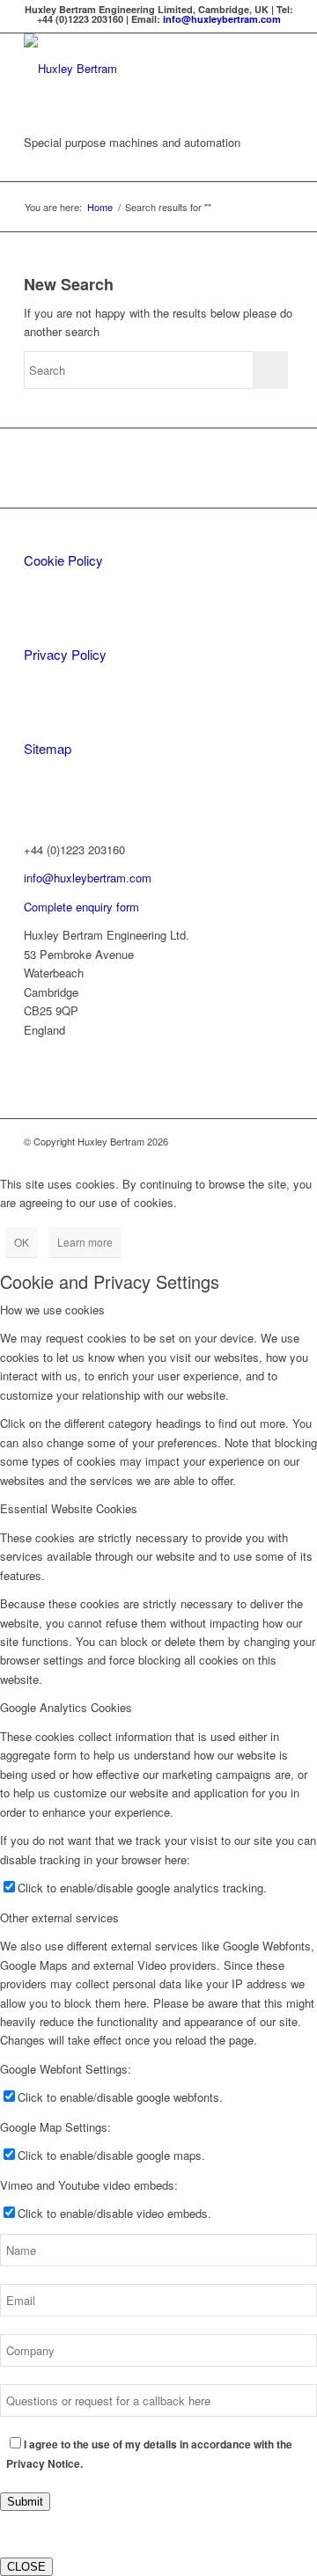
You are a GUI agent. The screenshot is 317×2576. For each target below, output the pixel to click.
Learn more (85, 1242)
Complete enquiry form (81, 907)
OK (22, 1242)
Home (100, 207)
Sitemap (48, 748)
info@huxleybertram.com (222, 19)
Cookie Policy (63, 560)
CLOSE (26, 2567)
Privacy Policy (65, 654)
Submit (25, 2502)
